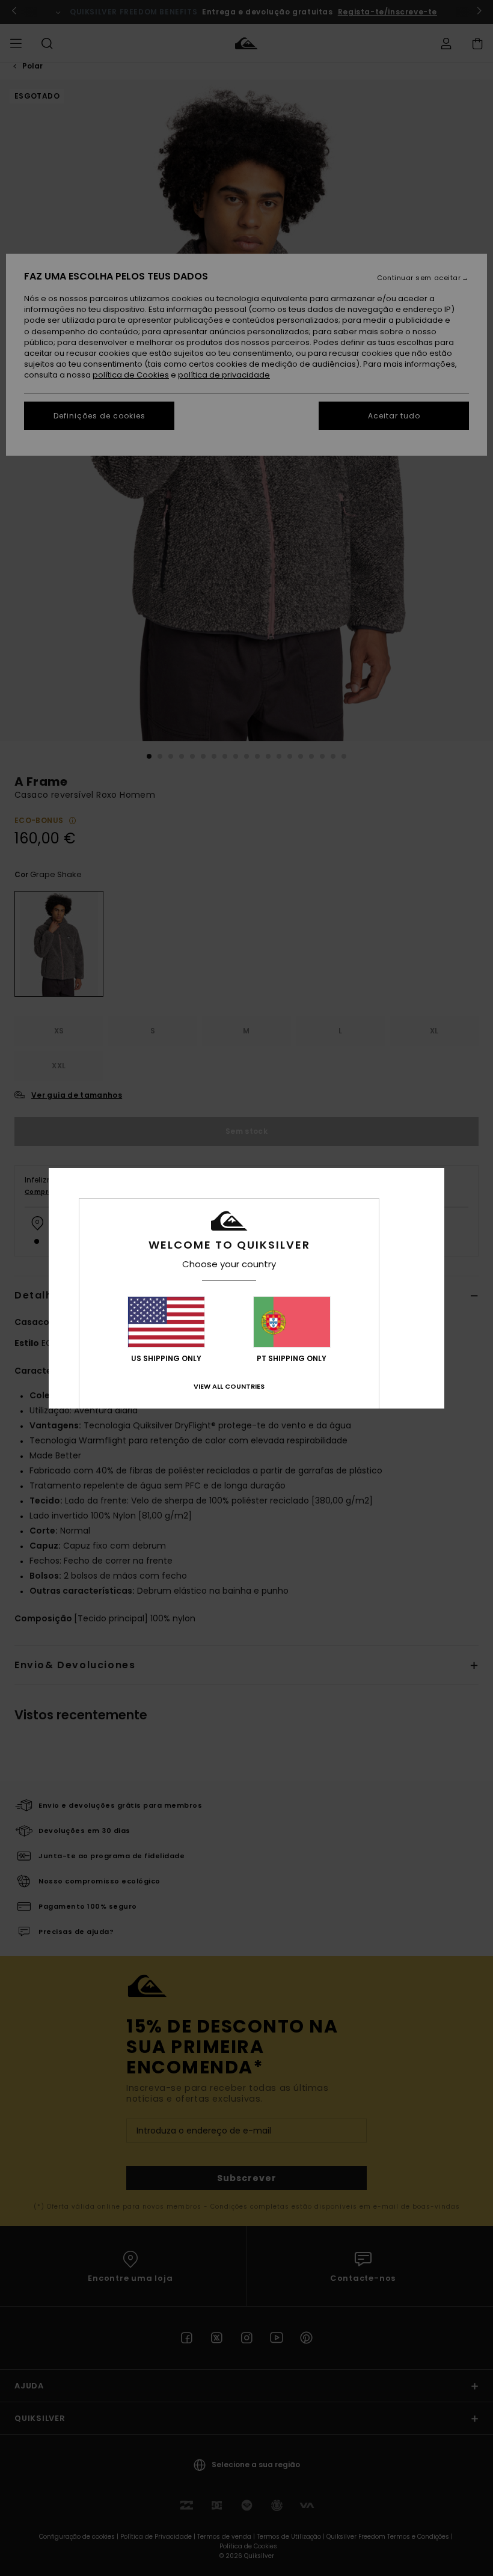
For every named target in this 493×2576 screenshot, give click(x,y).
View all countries (229, 1386)
